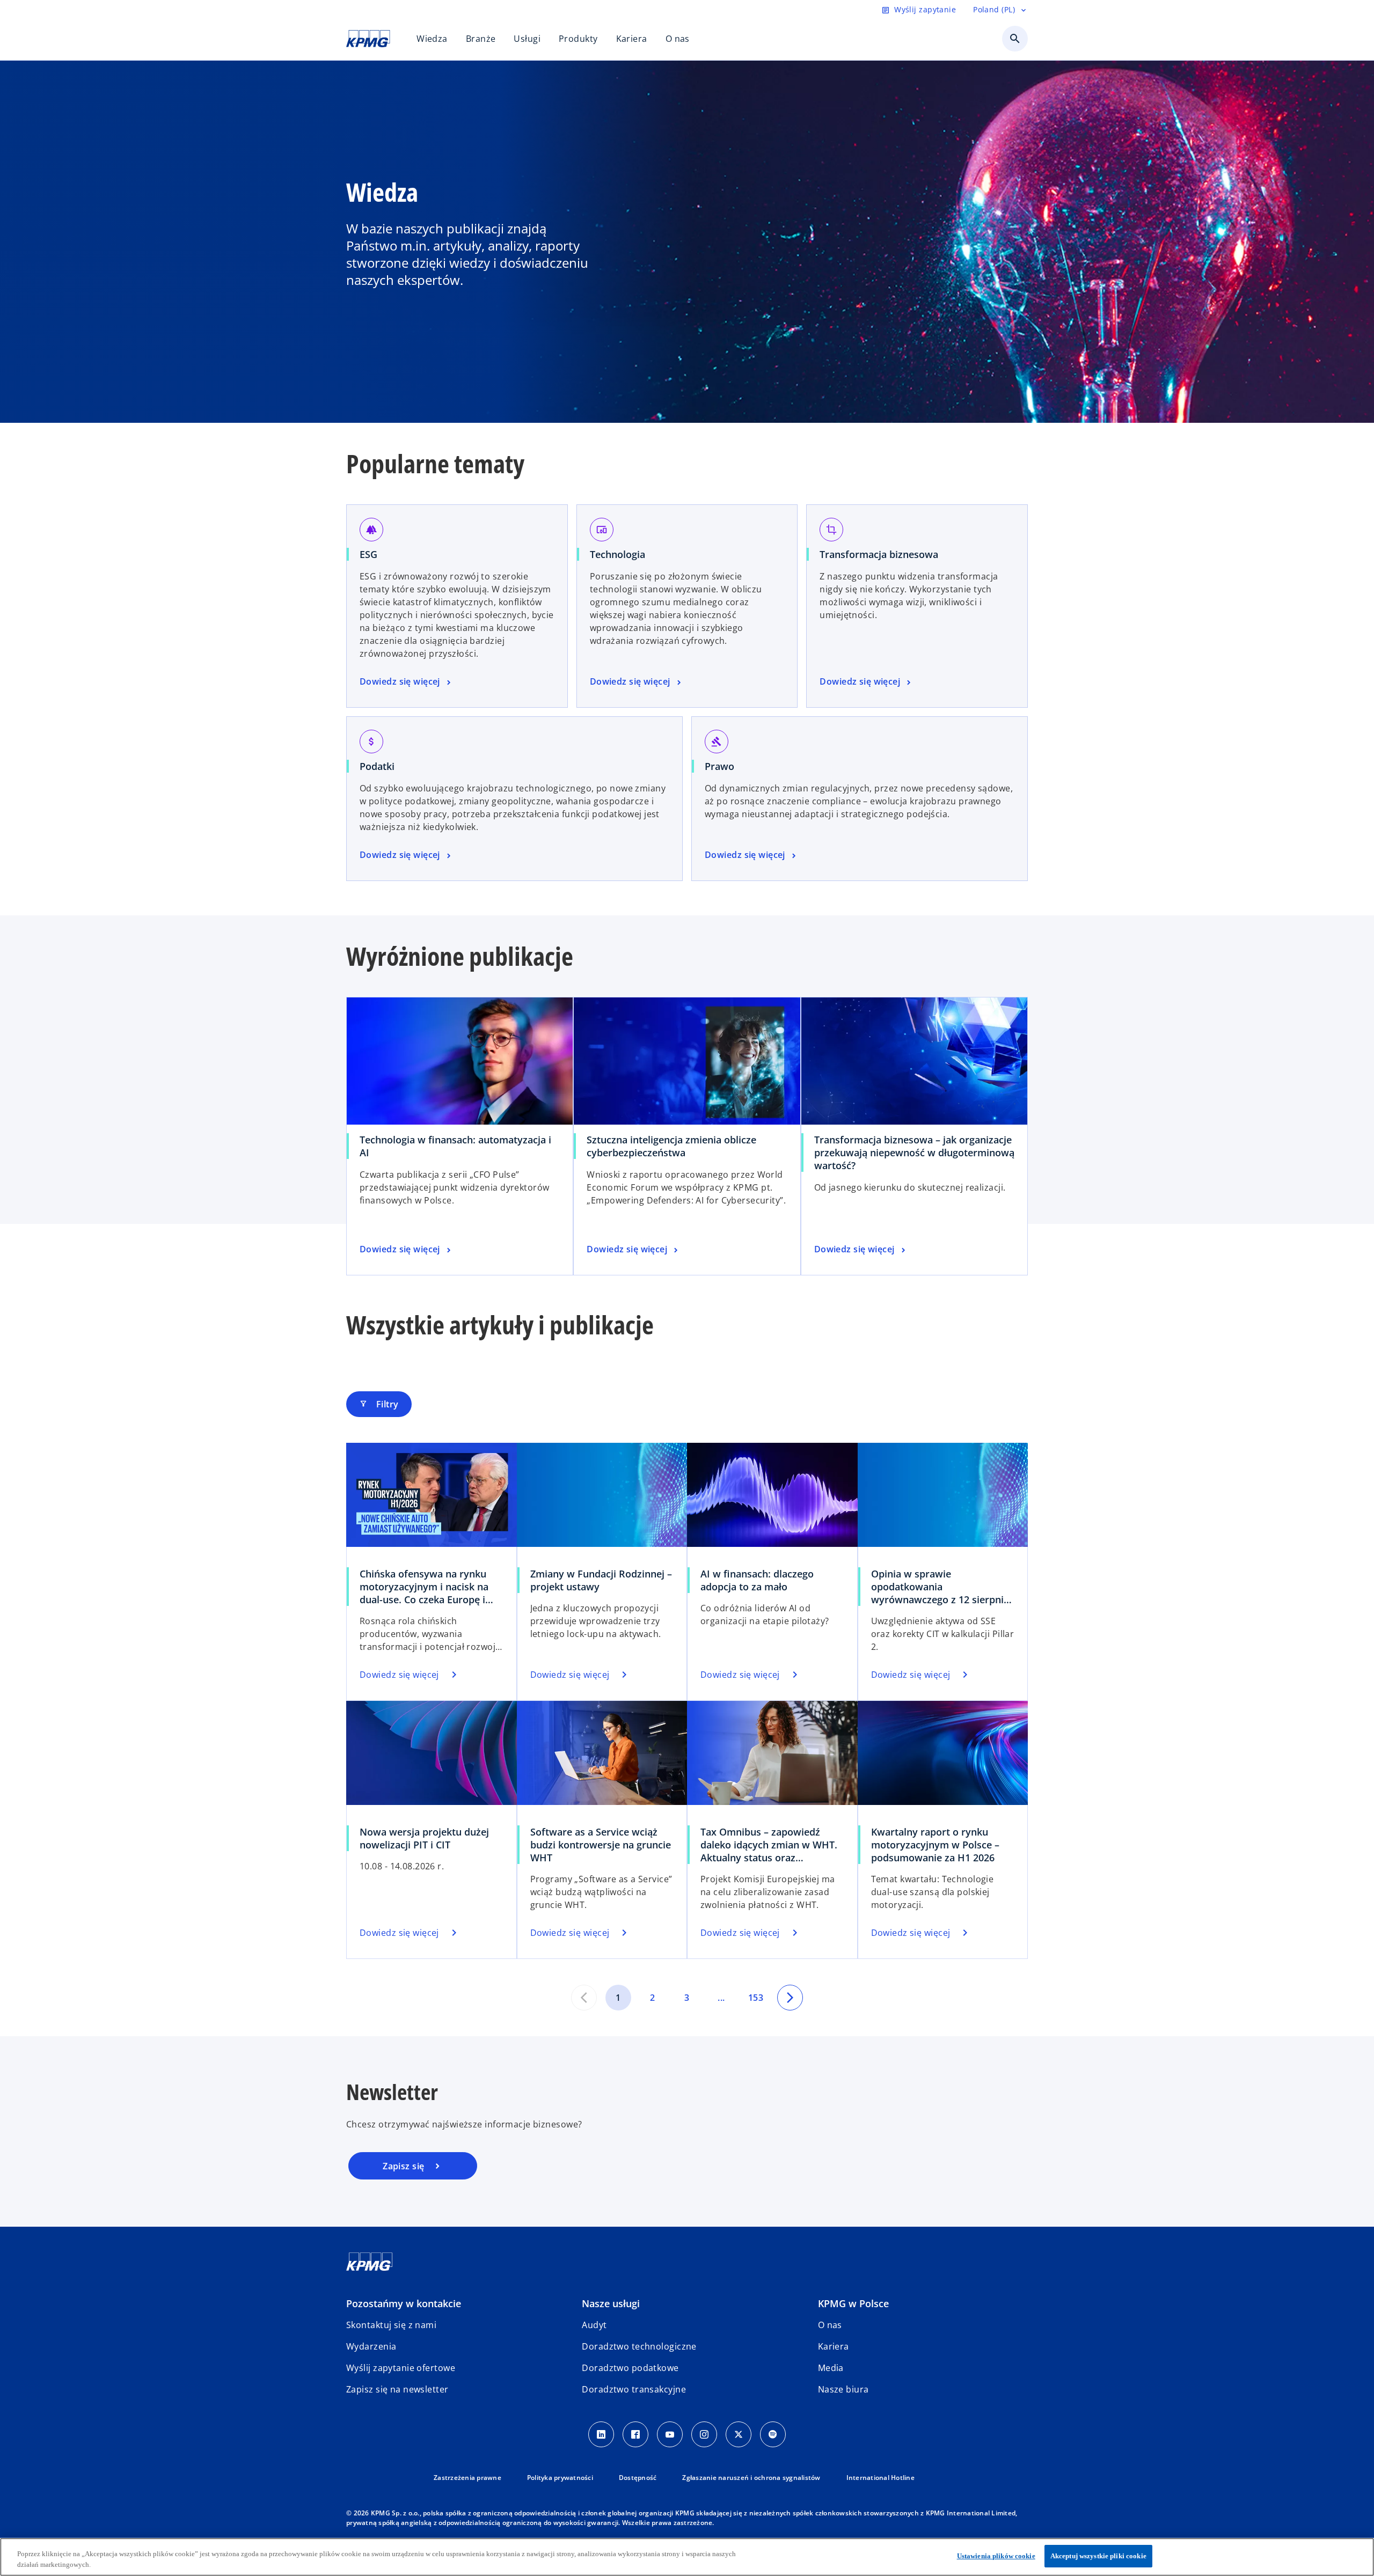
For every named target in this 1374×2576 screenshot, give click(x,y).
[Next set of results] (790, 1998)
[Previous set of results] (584, 1998)
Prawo (719, 766)
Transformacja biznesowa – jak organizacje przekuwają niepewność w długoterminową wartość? (914, 1153)
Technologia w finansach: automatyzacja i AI (455, 1146)
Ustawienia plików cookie (996, 2556)
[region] (687, 2557)
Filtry (379, 1404)
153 (756, 1998)
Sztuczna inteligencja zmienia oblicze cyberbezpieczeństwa (671, 1146)
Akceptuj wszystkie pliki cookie (1098, 2556)
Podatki (377, 766)
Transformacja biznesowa (879, 554)
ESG (368, 554)
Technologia (617, 554)
